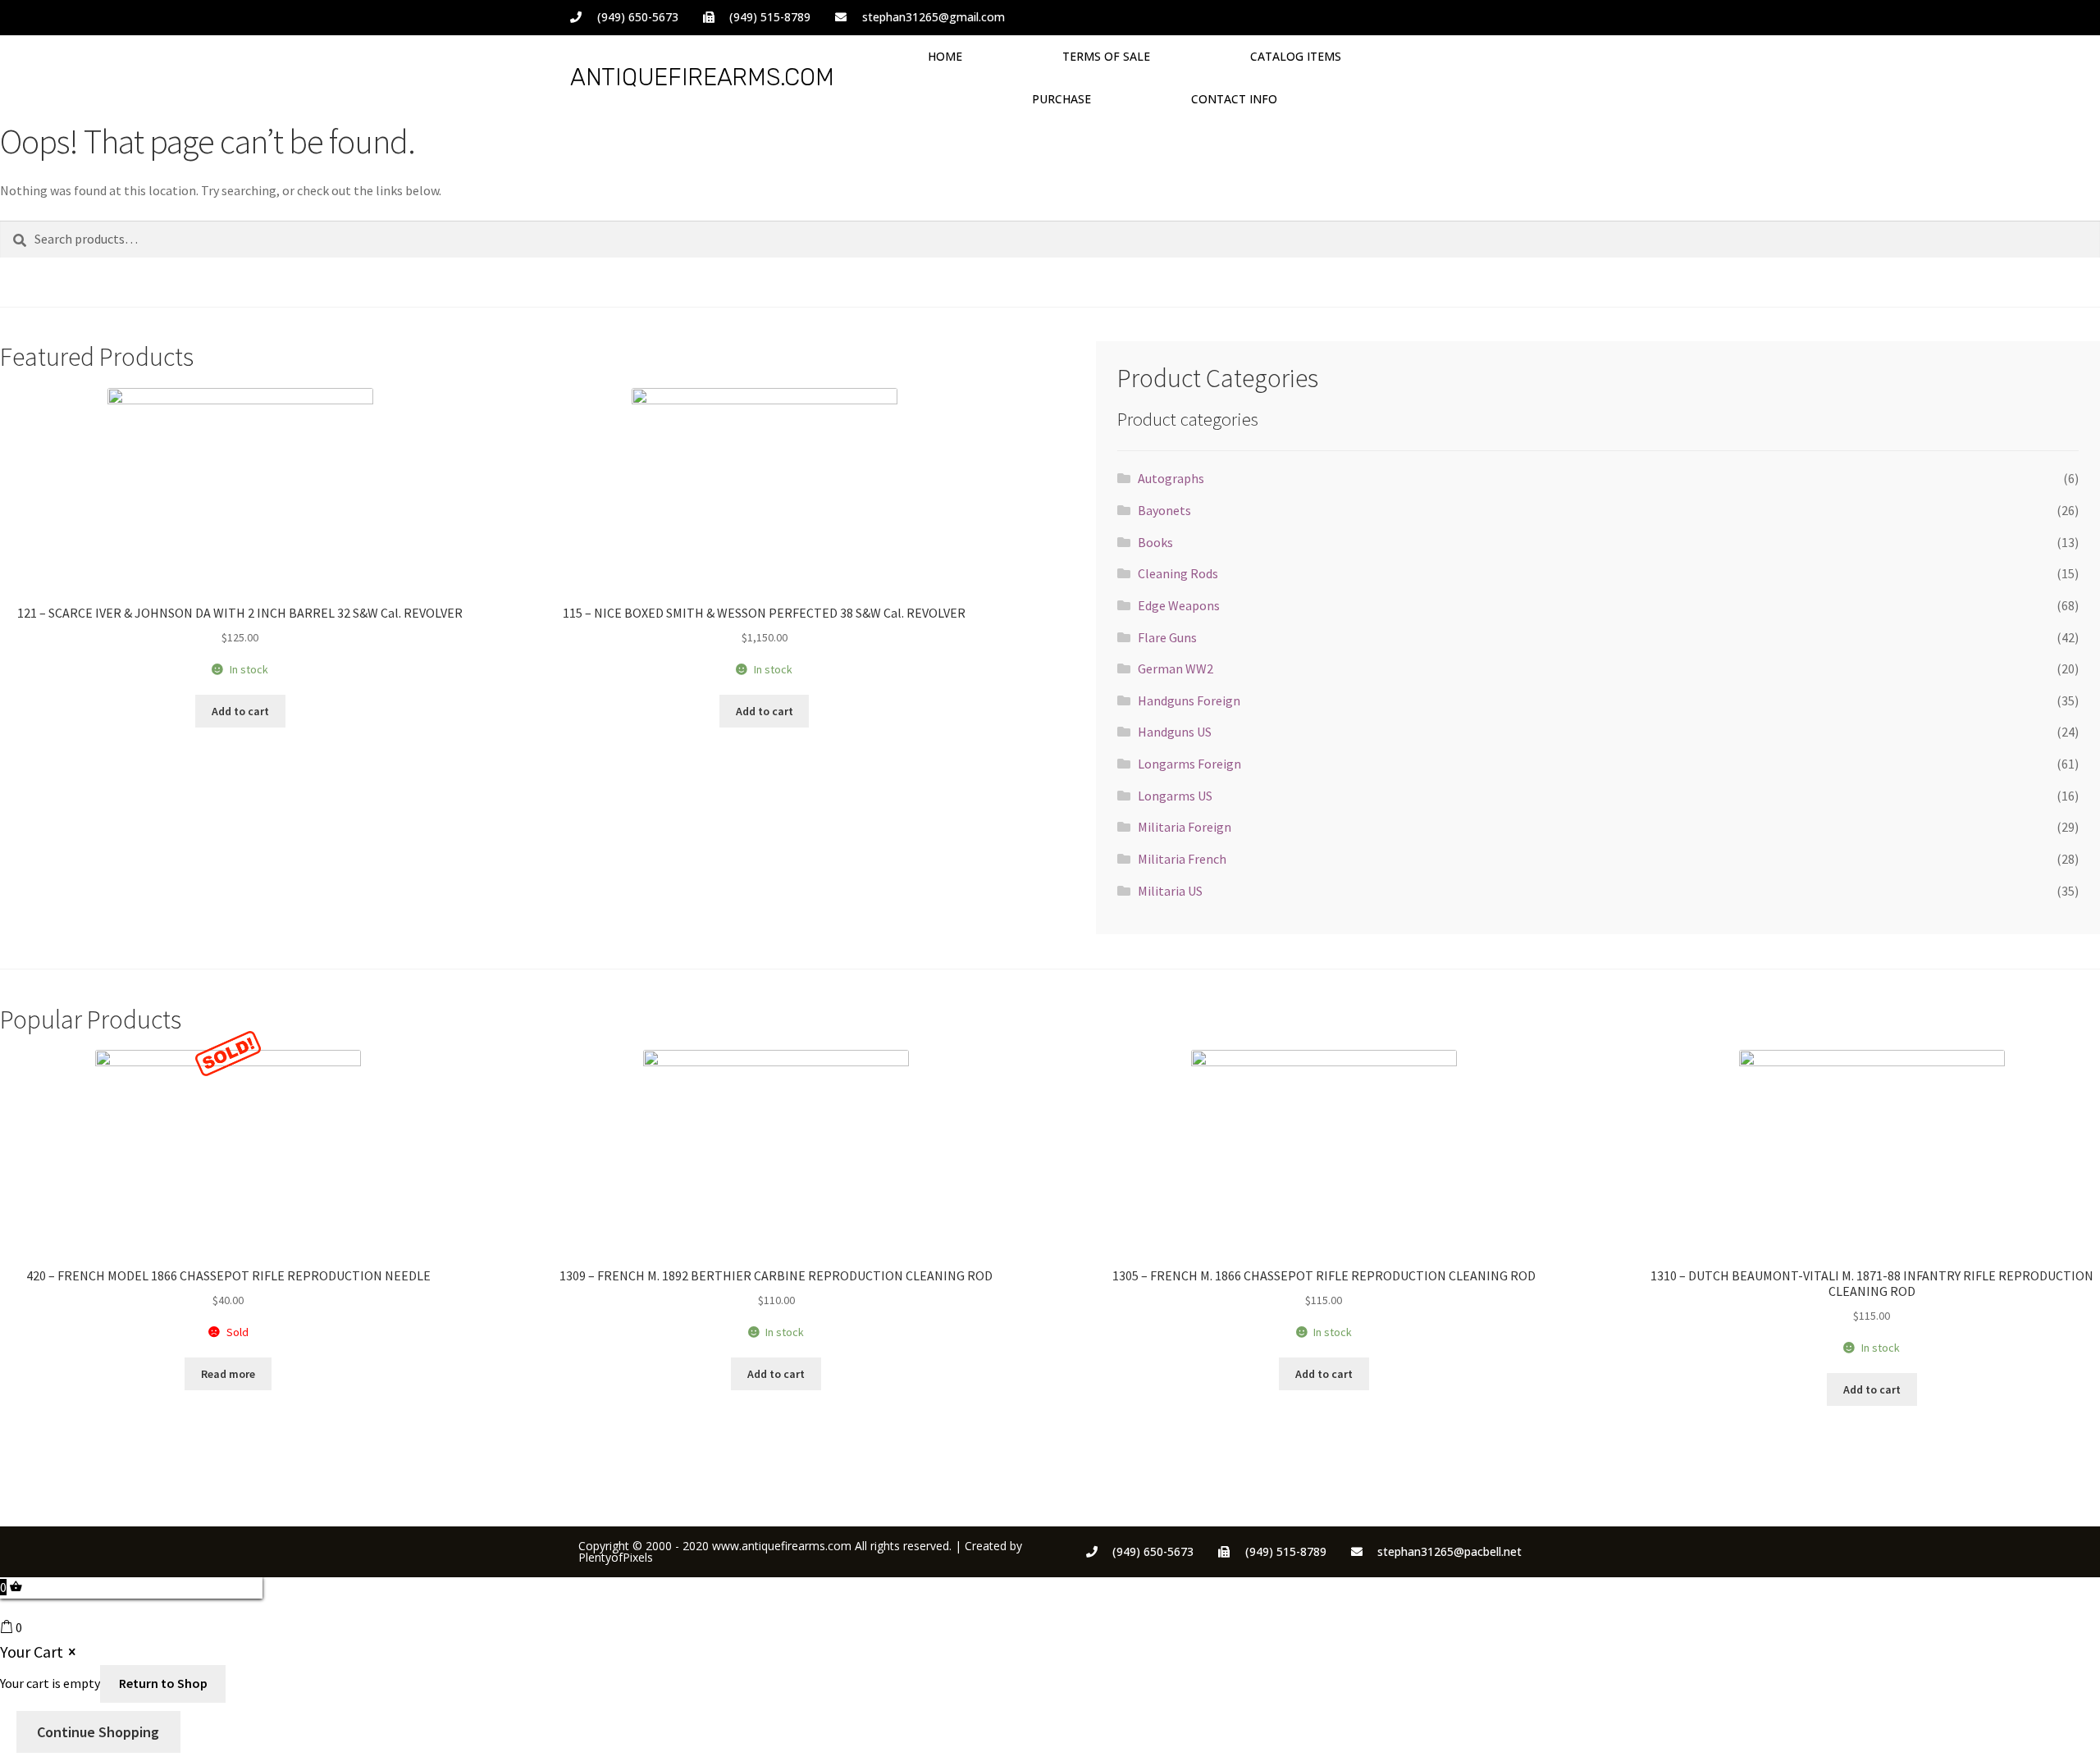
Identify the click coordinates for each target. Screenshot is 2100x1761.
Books (1155, 542)
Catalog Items (1296, 56)
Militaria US (1170, 891)
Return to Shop (163, 1683)
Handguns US (1175, 732)
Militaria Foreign (1185, 827)
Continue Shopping (98, 1732)
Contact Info (1234, 99)
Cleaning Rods (1178, 573)
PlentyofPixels (616, 1557)
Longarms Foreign (1189, 764)
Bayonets (1164, 510)
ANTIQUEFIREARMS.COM (702, 77)
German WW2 (1176, 668)
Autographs (1171, 478)
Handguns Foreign (1189, 700)
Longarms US (1175, 796)
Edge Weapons (1179, 605)
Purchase (1061, 99)
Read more (228, 1374)
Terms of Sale (1106, 56)
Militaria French (1182, 859)
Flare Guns (1167, 637)
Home (945, 56)
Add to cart (240, 711)
